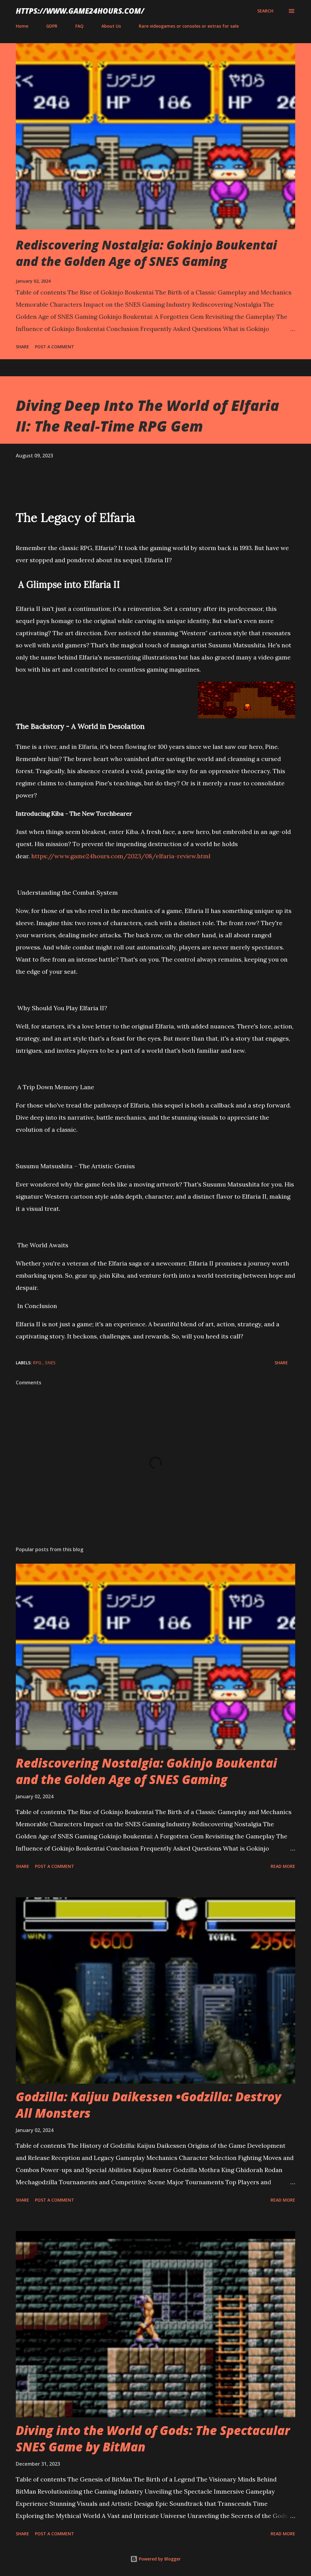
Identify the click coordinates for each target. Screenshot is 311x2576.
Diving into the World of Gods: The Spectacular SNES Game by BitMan (153, 2438)
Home (22, 26)
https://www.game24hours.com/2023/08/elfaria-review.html (121, 856)
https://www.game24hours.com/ (80, 11)
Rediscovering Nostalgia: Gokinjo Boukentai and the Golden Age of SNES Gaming (146, 253)
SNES (50, 1363)
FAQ (79, 26)
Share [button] (22, 347)
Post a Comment (55, 347)
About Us (111, 26)
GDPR (52, 26)
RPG (38, 1363)
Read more (283, 1866)
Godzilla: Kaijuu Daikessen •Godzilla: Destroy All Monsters (149, 2105)
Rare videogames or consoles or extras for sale (189, 26)
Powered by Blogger (159, 2559)
